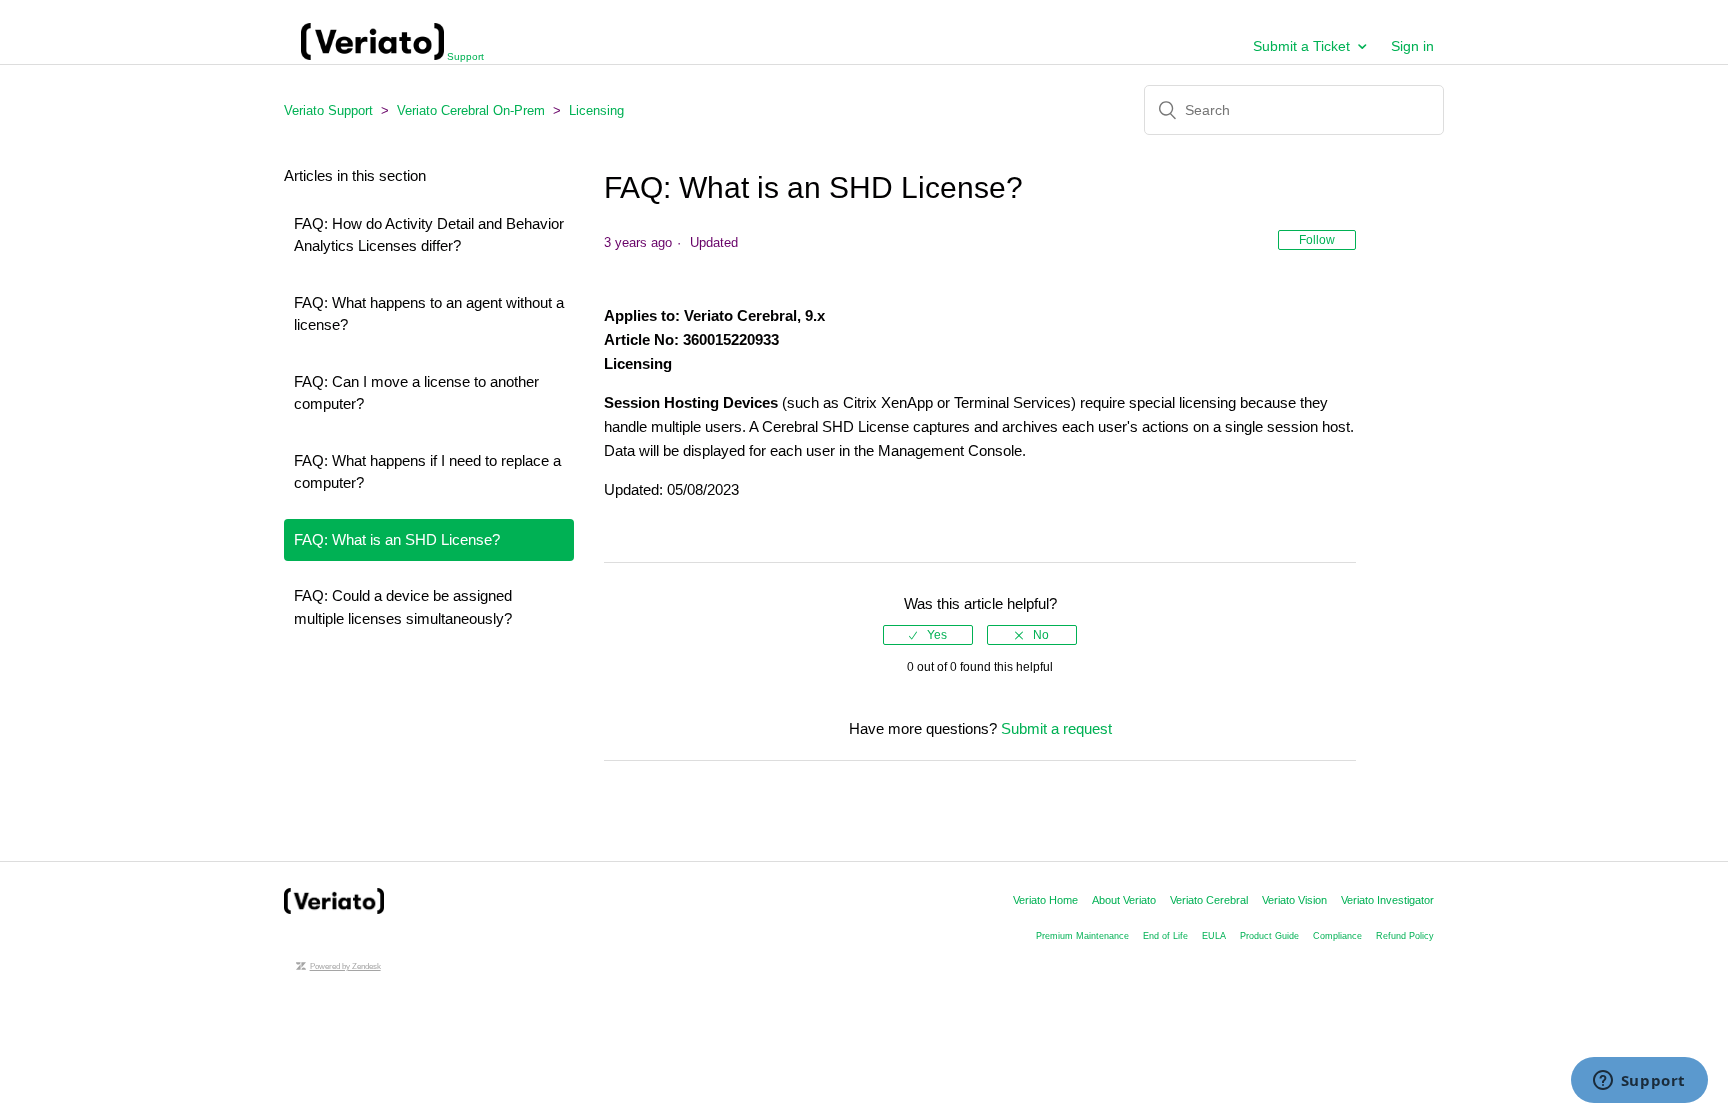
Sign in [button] (1412, 46)
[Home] (334, 908)
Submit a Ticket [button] (1301, 46)
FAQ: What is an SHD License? (397, 539)
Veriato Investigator (1387, 900)
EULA (1214, 936)
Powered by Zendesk (345, 966)
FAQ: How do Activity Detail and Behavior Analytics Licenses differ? (429, 235)
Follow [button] (1317, 240)
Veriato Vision (1294, 900)
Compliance (1337, 936)
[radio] (928, 635)
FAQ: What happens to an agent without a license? (429, 314)
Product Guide (1269, 936)
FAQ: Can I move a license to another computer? (416, 393)
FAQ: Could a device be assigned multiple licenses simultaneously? (403, 607)
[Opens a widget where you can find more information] (1639, 1082)
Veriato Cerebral (1209, 900)
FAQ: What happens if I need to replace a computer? (427, 472)
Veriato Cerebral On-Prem (471, 110)
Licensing (596, 110)
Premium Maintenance (1082, 936)
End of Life (1165, 936)
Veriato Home (1045, 900)
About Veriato (1124, 900)
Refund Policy (1405, 936)
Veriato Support (328, 110)
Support (464, 56)
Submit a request (1056, 728)
